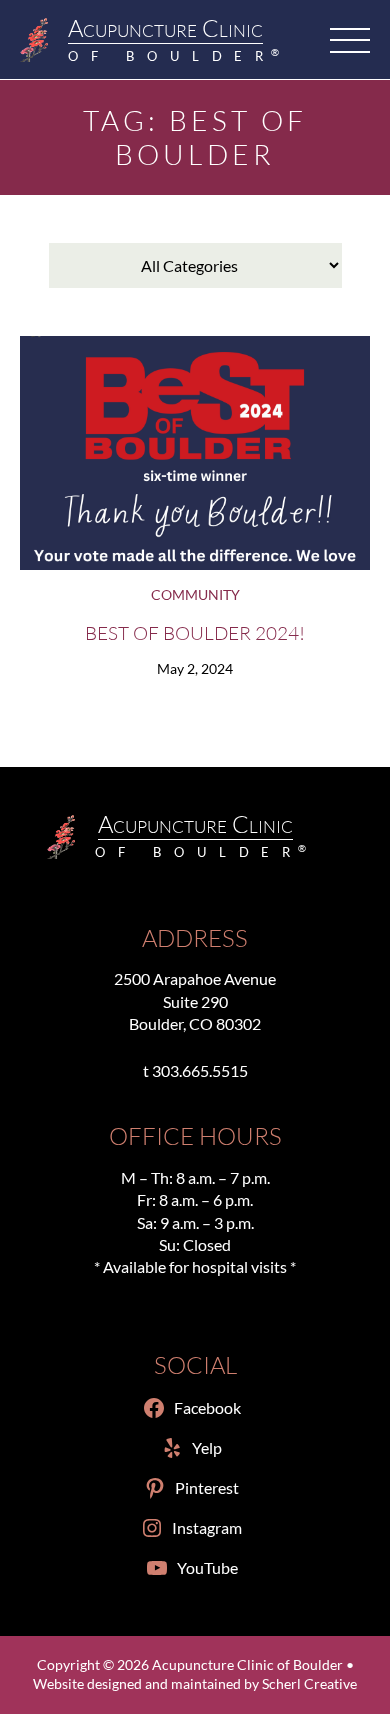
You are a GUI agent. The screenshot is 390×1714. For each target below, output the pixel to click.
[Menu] (350, 40)
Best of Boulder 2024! (195, 632)
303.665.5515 (200, 1070)
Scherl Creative (309, 1684)
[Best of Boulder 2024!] (195, 452)
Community (195, 595)
